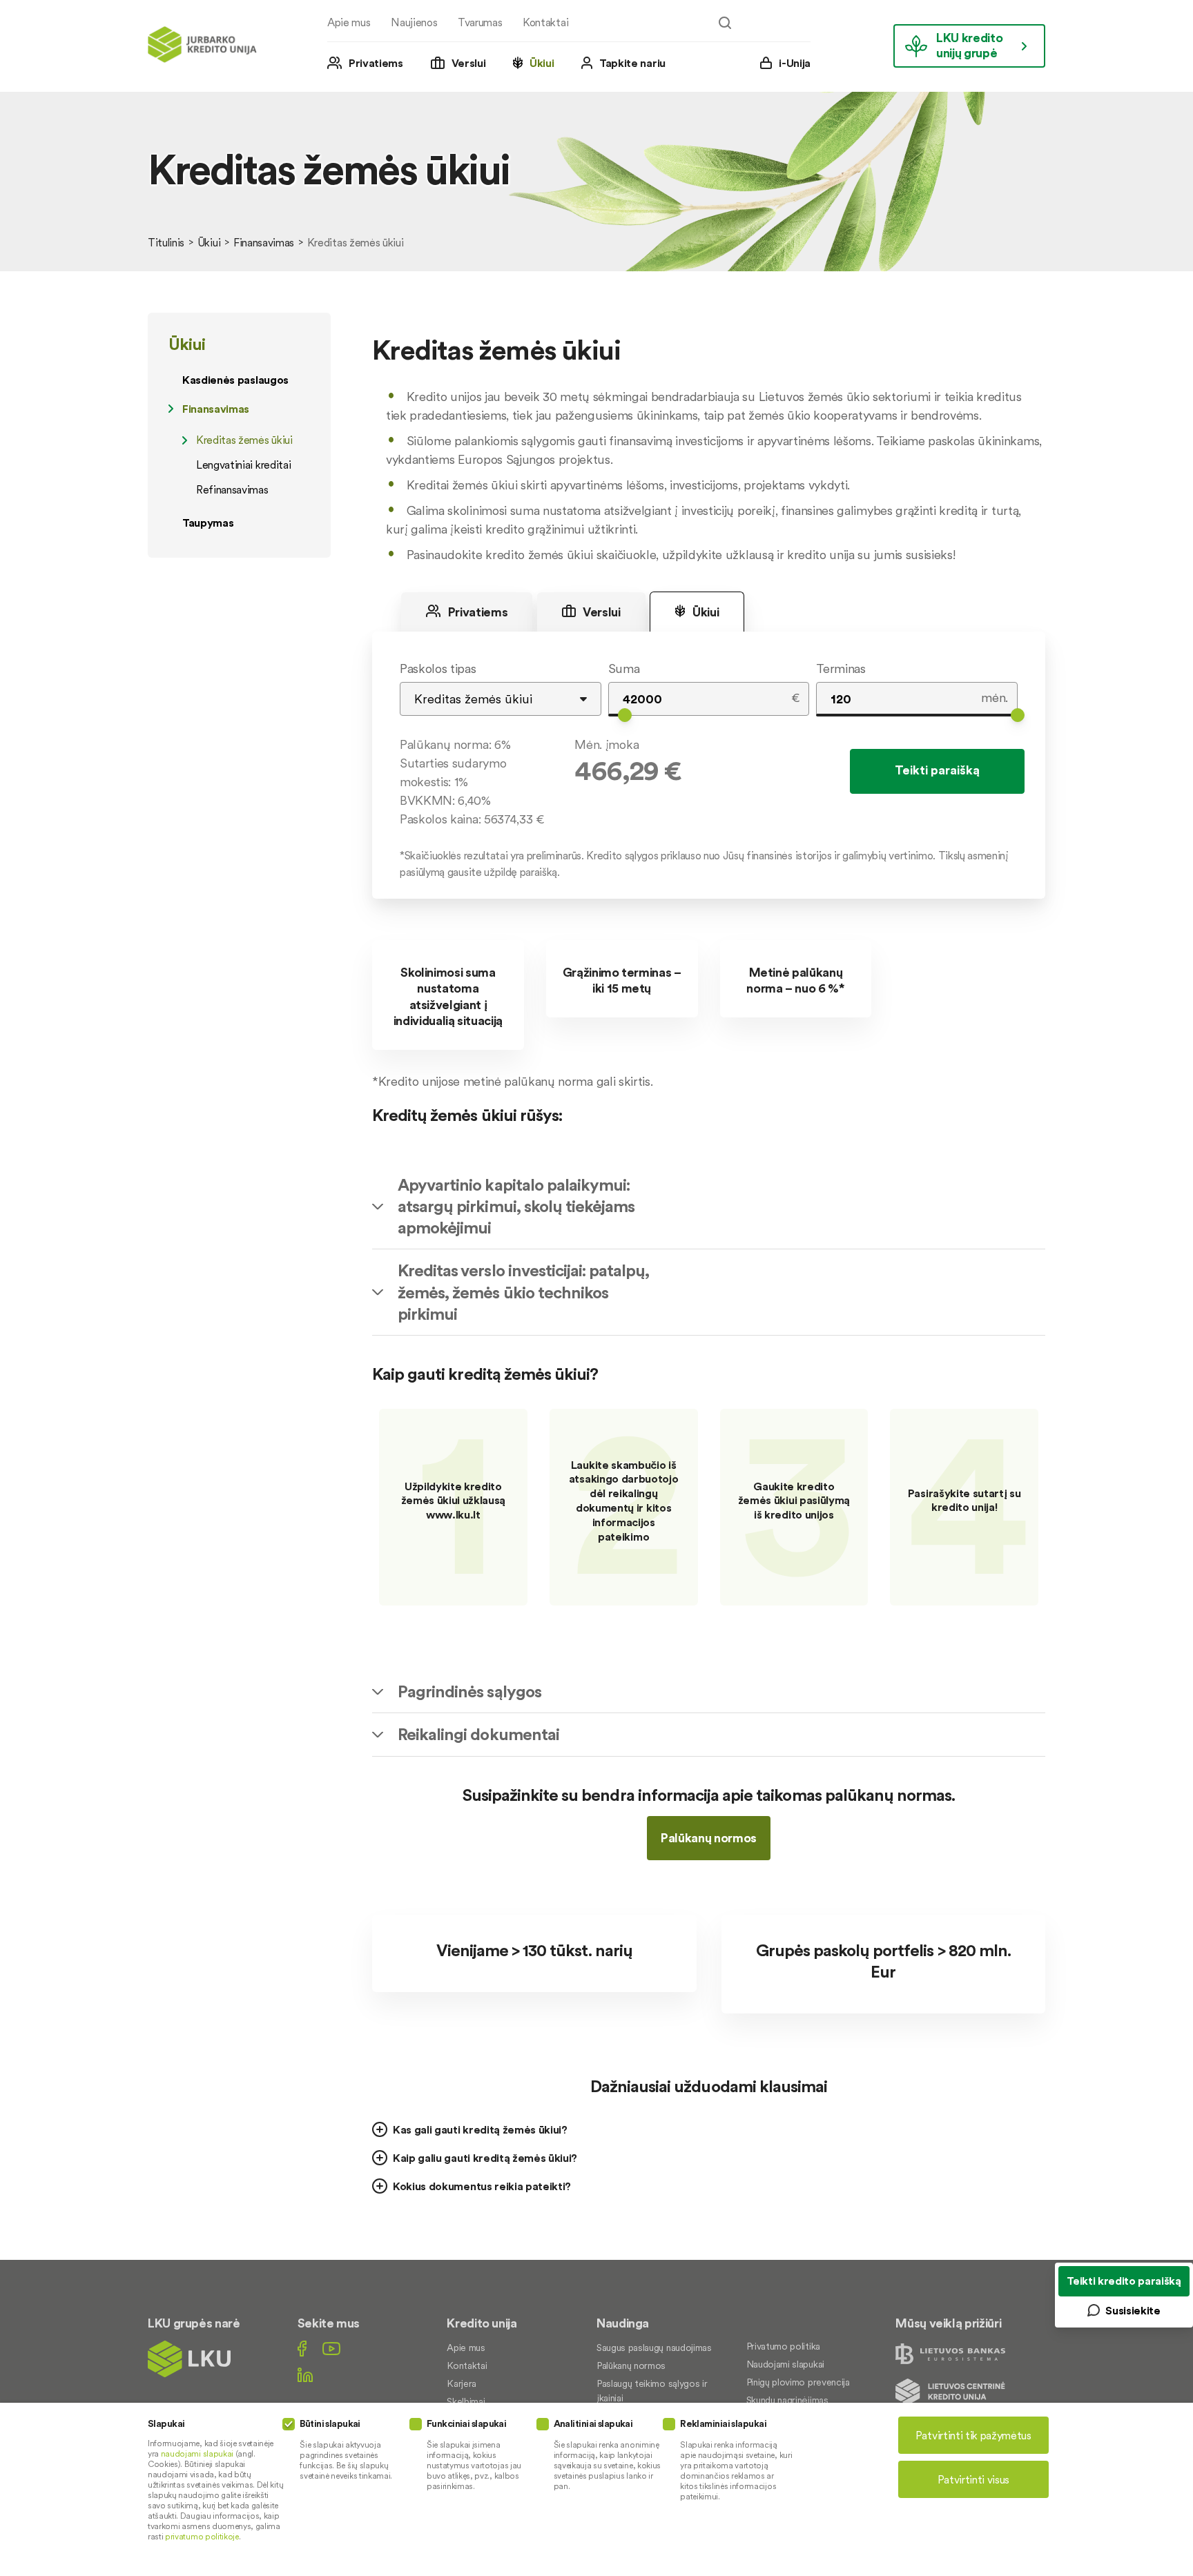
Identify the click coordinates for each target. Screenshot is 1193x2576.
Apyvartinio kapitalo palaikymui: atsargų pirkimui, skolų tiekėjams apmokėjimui (516, 1206)
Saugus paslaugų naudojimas (654, 2348)
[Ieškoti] (725, 23)
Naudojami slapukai (785, 2364)
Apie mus (349, 22)
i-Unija (795, 63)
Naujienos (414, 22)
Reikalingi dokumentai (478, 1734)
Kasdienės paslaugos (235, 380)
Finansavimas (264, 242)
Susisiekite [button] (1133, 2310)
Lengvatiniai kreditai (243, 465)
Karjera (462, 2383)
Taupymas (208, 523)
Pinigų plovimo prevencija (798, 2382)
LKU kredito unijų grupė (969, 45)
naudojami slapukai (197, 2453)
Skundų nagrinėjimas (787, 2400)
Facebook (302, 2349)
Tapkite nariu (632, 63)
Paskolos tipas (438, 669)
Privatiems (376, 63)
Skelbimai (466, 2401)
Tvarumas (480, 22)
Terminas (841, 669)
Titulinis (166, 242)
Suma (624, 669)
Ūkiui (542, 63)
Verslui (469, 63)
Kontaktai (545, 22)
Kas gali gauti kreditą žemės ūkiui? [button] (480, 2129)
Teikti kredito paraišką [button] (1124, 2281)
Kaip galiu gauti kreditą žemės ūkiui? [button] (485, 2158)
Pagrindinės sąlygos (469, 1691)
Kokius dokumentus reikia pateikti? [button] (482, 2186)
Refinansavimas (232, 489)
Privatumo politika (783, 2346)
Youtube (331, 2349)
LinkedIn (305, 2375)
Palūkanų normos (709, 1838)
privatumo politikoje (202, 2536)
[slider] (625, 715)
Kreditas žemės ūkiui (244, 440)
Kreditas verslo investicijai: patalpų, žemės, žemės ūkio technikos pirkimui (524, 1292)
